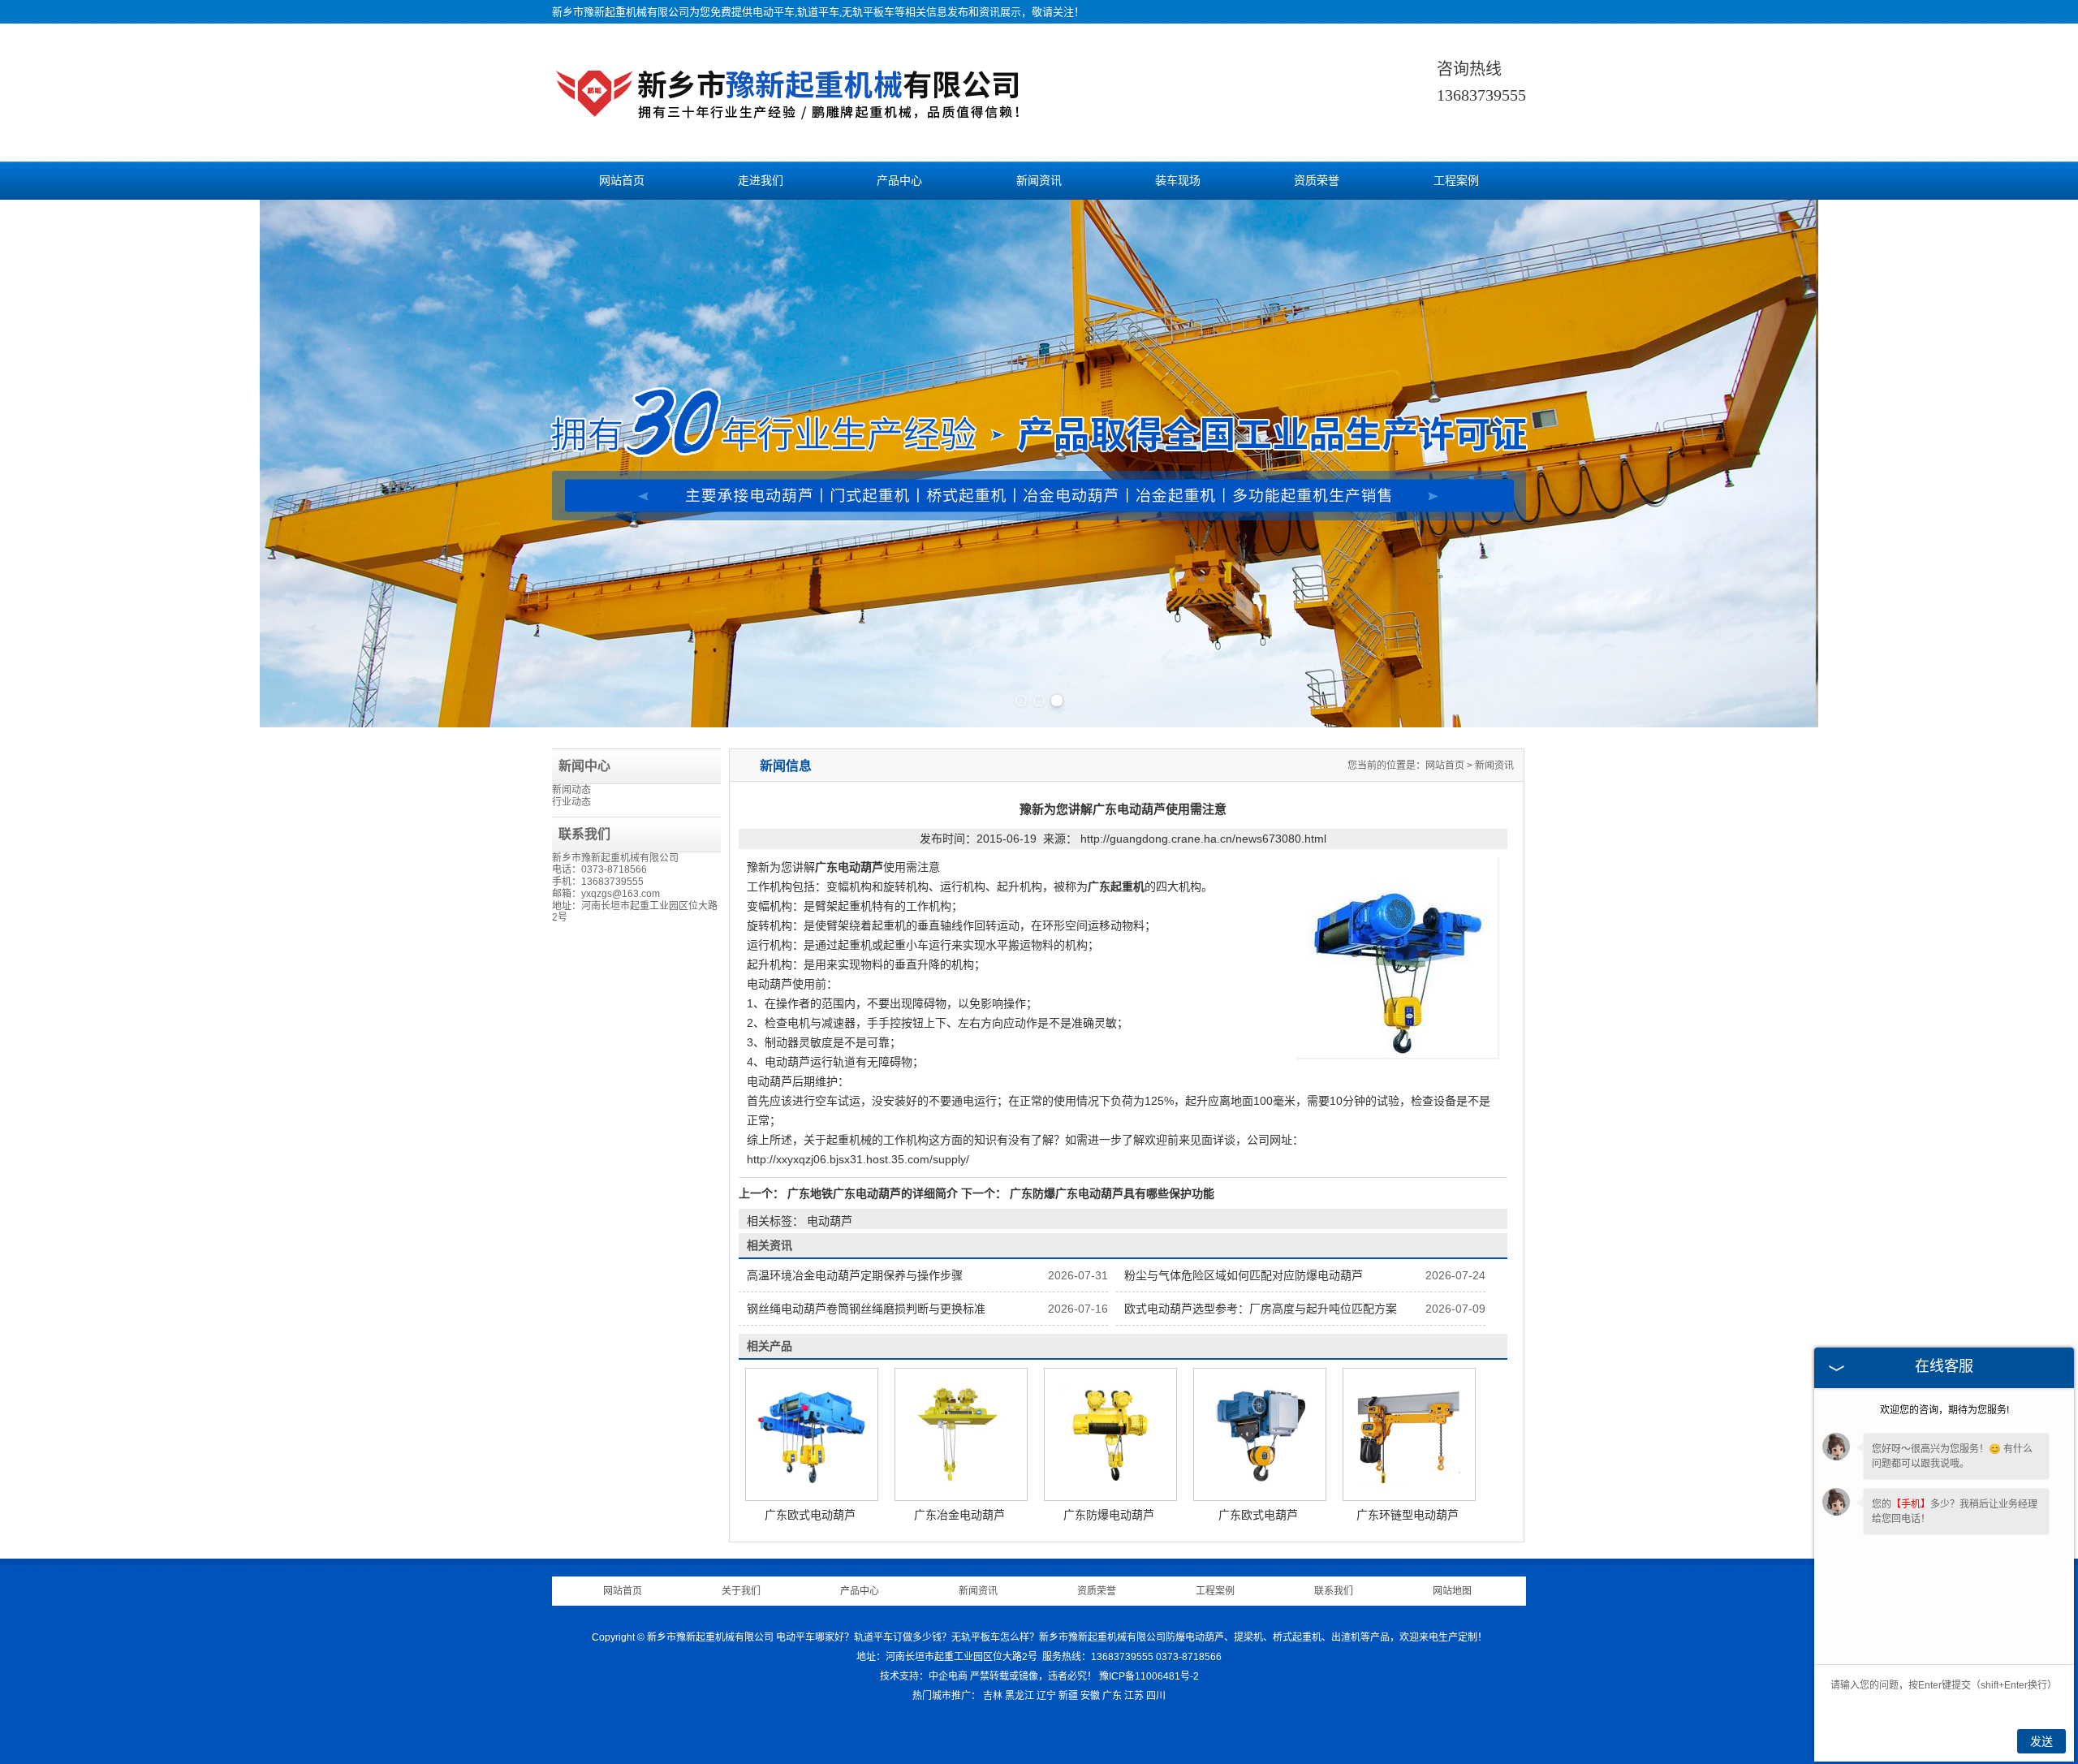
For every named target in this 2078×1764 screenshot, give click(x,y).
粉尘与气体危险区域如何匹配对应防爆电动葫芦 (1244, 1275)
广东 (1112, 1696)
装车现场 (1178, 181)
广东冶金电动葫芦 (959, 1515)
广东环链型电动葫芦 (1408, 1515)
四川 (1156, 1696)
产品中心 (899, 181)
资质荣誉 (1317, 181)
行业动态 (571, 802)
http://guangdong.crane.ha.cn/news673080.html (1203, 839)
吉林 (993, 1696)
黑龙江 (1020, 1696)
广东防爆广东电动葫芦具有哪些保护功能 (1110, 1193)
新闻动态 (571, 790)
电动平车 (774, 12)
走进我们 (761, 181)
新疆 (1068, 1696)
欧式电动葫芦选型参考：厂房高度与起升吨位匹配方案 (1261, 1309)
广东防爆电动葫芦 (1109, 1515)
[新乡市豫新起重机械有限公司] (791, 122)
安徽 (1090, 1696)
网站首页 (622, 181)
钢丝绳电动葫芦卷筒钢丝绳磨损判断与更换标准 (866, 1309)
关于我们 (741, 1591)
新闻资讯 (1039, 181)
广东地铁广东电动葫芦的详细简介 (873, 1193)
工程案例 (1456, 181)
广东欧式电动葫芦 (810, 1515)
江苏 (1134, 1696)
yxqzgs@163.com (621, 894)
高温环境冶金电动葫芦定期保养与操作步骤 (855, 1275)
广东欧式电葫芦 (1258, 1515)
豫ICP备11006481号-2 (1149, 1676)
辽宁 (1046, 1696)
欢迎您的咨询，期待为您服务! (1944, 1410)
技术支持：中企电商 (924, 1676)
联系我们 (1334, 1591)
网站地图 (1452, 1591)
